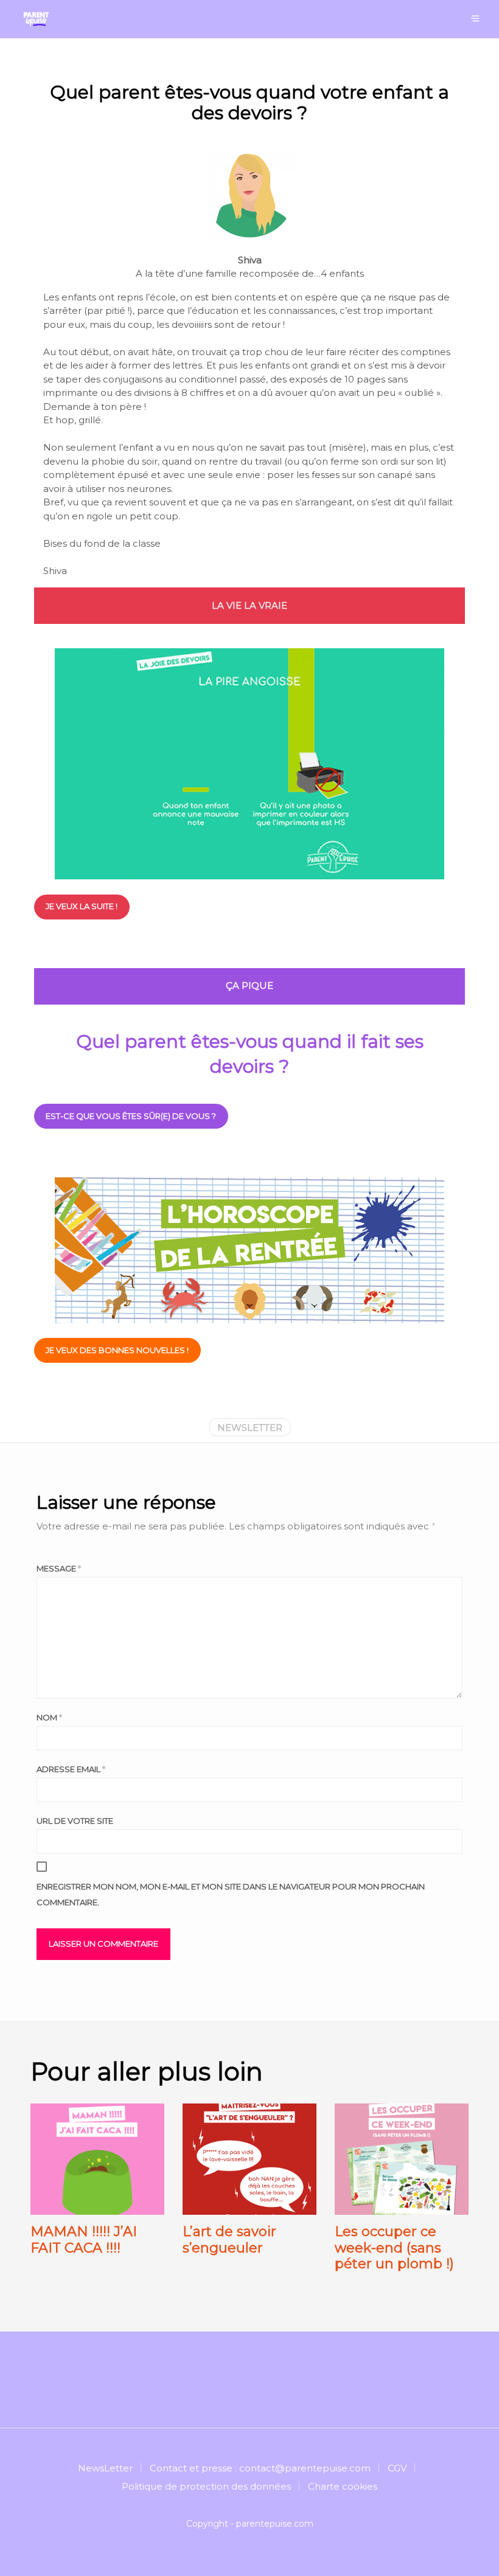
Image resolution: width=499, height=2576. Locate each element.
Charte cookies (343, 2486)
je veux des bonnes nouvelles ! (117, 1350)
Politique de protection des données (206, 2486)
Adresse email (71, 1769)
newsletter (250, 1428)
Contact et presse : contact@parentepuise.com (260, 2468)
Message (59, 1568)
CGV (397, 2468)
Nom (49, 1717)
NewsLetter (105, 2468)
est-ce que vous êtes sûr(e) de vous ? (131, 1116)
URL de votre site (75, 1821)
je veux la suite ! (82, 906)
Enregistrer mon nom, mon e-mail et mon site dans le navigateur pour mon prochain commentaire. (231, 1894)
